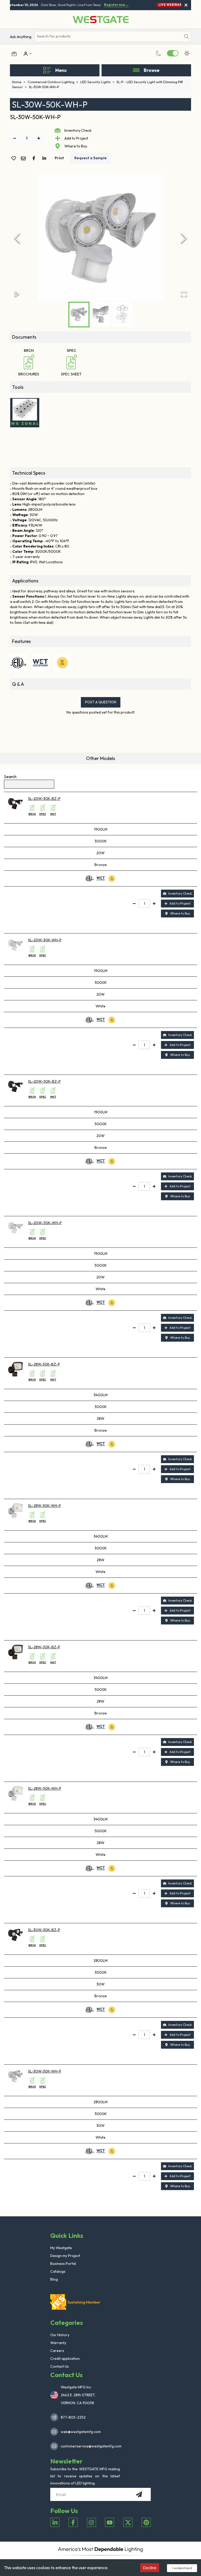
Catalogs (58, 2271)
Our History (60, 2335)
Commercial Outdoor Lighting (53, 82)
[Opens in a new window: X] (128, 2522)
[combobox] (108, 36)
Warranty (58, 2343)
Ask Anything (21, 37)
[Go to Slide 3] (122, 314)
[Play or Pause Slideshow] (17, 294)
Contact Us (60, 2366)
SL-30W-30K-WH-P (45, 2071)
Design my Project (65, 2256)
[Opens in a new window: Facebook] (73, 2522)
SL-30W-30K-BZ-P (44, 1930)
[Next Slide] (184, 238)
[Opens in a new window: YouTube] (110, 2522)
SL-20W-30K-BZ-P (44, 799)
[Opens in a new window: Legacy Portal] (14, 54)
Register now (111, 5)
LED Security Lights (97, 82)
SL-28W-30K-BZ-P (44, 1364)
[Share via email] (24, 159)
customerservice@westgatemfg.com (90, 2446)
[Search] (186, 36)
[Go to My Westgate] (25, 54)
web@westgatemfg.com (81, 2432)
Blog (54, 2279)
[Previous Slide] (17, 238)
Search (10, 777)
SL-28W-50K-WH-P (45, 1788)
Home (19, 82)
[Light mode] (187, 53)
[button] (100, 238)
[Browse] (136, 70)
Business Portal (63, 2264)
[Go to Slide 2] (101, 314)
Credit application (65, 2359)
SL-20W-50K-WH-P (45, 1223)
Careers (57, 2351)
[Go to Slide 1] (79, 315)
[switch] (173, 53)
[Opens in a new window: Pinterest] (146, 2522)
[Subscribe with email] (139, 2494)
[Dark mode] (159, 53)
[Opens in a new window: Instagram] (91, 2522)
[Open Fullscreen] (184, 294)
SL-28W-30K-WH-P (44, 1506)
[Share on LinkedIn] (45, 158)
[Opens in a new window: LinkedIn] (55, 2522)
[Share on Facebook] (35, 158)
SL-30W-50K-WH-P (44, 87)
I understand (182, 2568)
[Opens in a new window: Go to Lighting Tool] (25, 413)
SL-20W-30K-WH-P (45, 940)
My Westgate (61, 2248)
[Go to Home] (101, 20)
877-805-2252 (73, 2417)
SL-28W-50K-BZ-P (44, 1647)
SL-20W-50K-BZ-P (44, 1081)
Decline (150, 2568)
